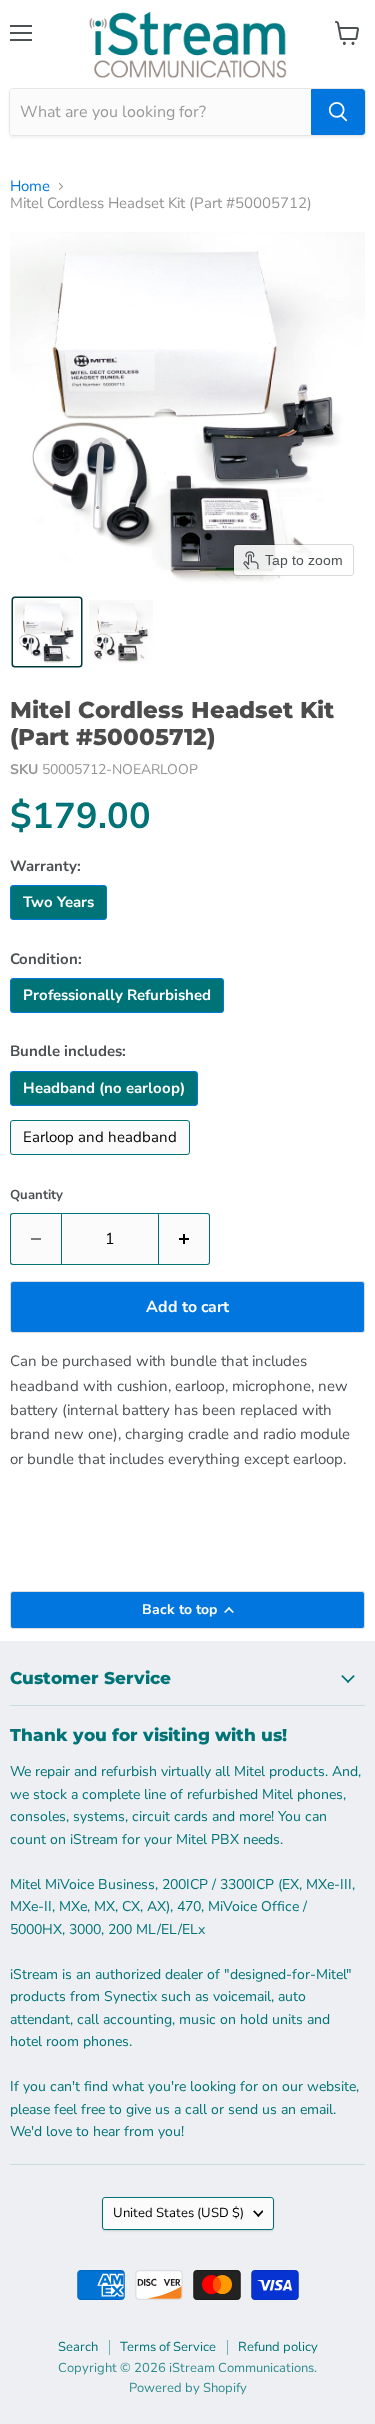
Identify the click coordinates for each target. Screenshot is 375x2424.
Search (78, 2347)
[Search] (338, 112)
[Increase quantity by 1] (184, 1239)
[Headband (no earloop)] (106, 1111)
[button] (47, 632)
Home (30, 186)
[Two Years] (61, 925)
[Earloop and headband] (102, 1160)
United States (178, 2213)
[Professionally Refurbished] (119, 1018)
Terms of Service (168, 2347)
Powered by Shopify (188, 2388)
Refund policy (278, 2347)
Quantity (36, 1195)
